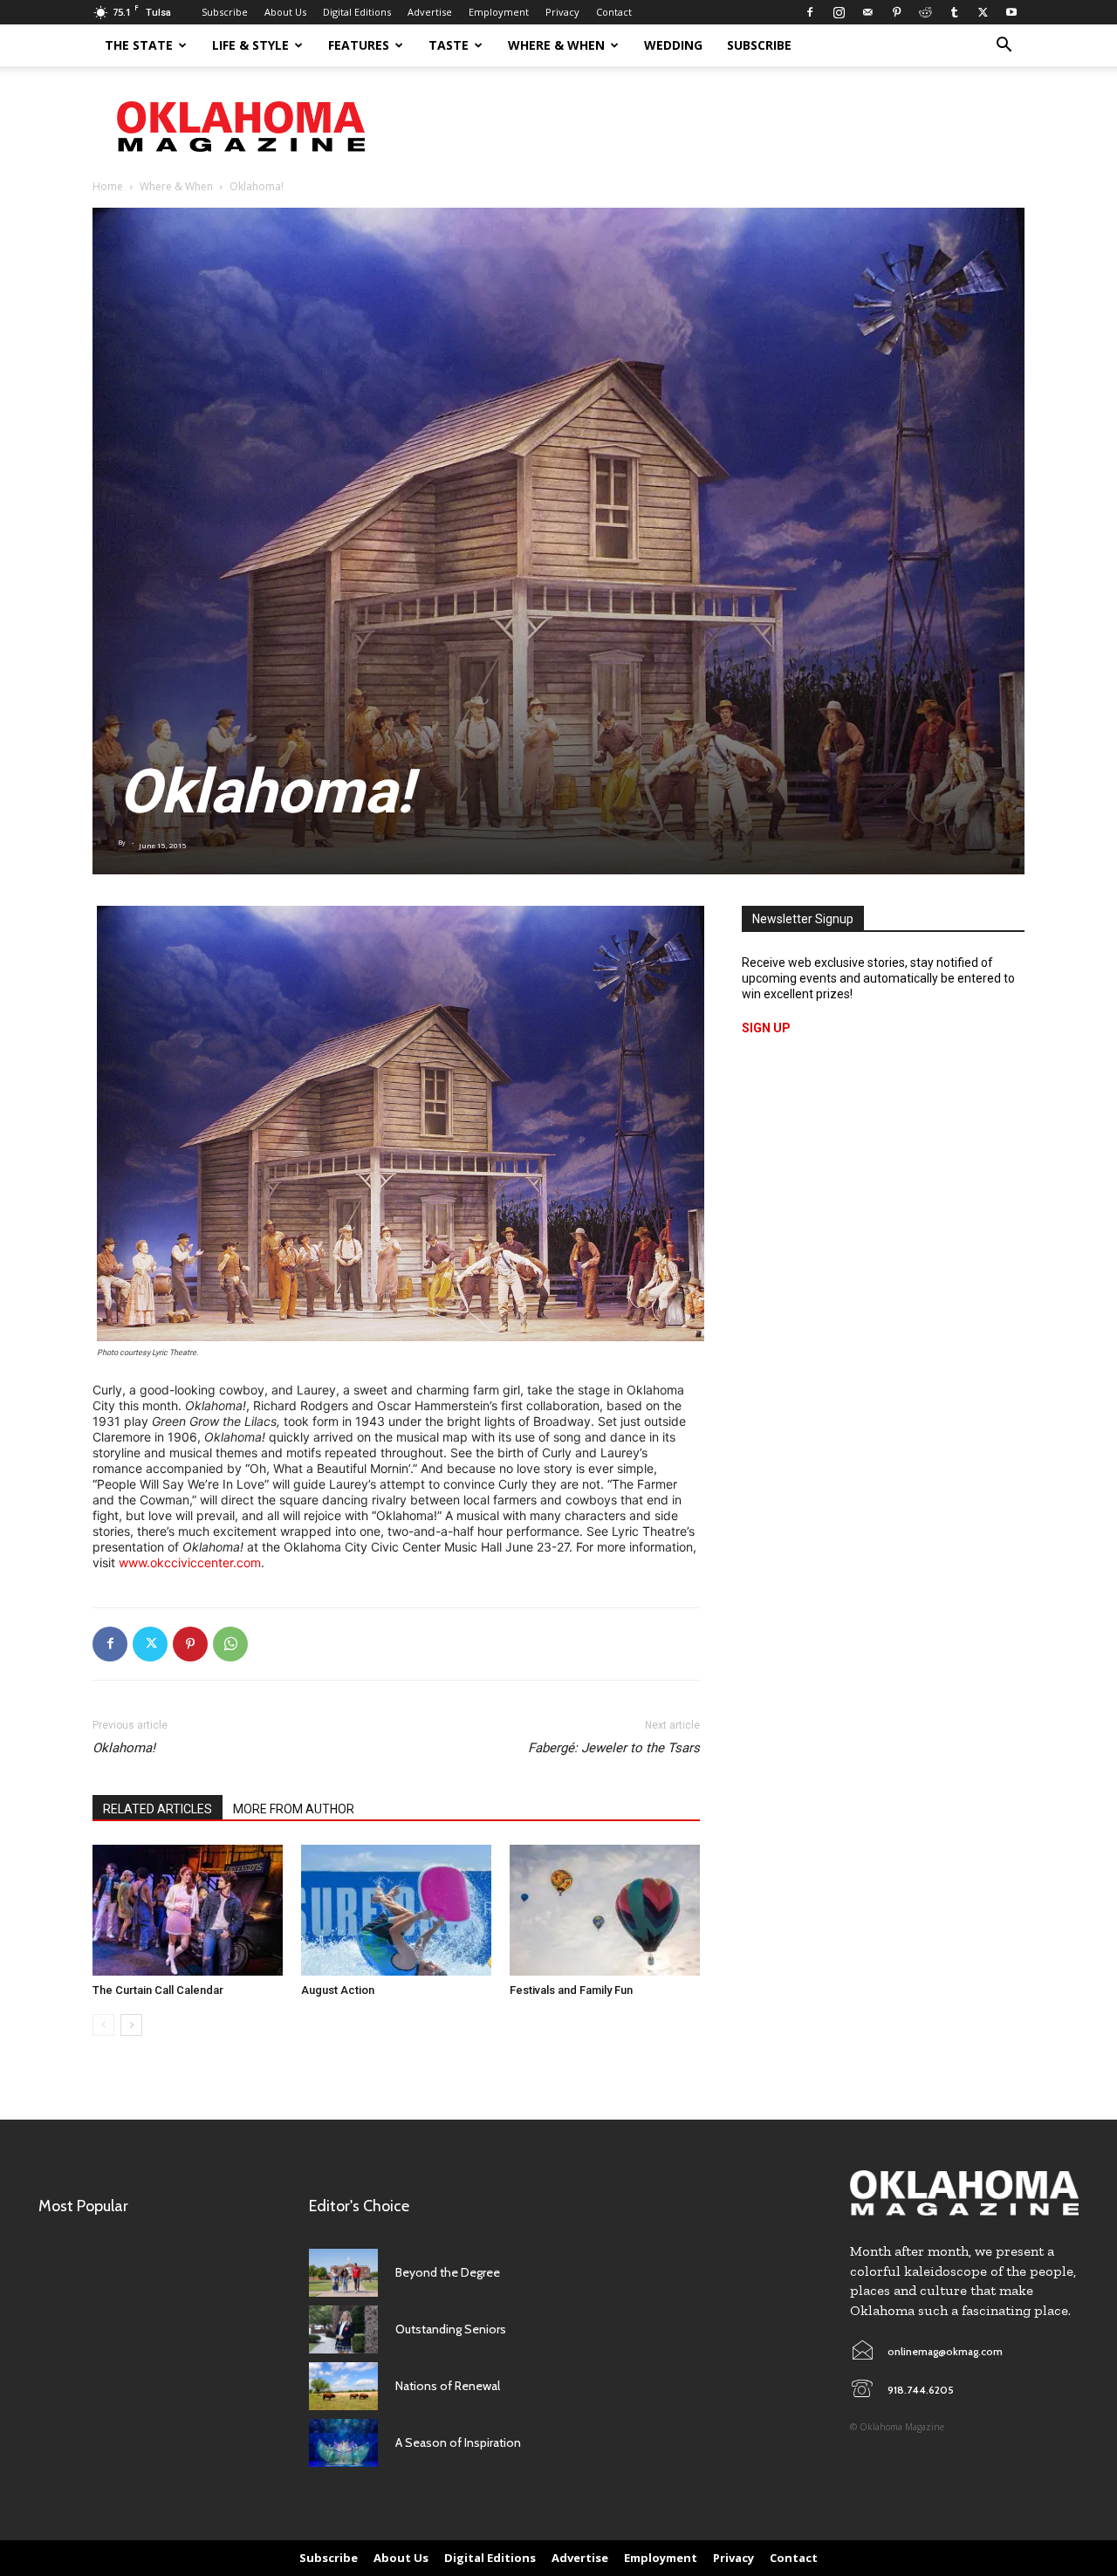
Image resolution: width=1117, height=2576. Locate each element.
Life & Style (250, 45)
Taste (449, 45)
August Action (338, 1990)
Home (108, 186)
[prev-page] (103, 2025)
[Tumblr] (954, 12)
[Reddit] (925, 12)
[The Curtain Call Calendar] (188, 1910)
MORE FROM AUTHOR (294, 1809)
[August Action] (396, 1910)
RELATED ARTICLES (158, 1809)
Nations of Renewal (448, 2386)
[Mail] (867, 12)
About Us (285, 12)
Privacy (562, 12)
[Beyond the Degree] (343, 2273)
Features (359, 45)
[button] (1004, 47)
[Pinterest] (896, 12)
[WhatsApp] (230, 1644)
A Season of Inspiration (458, 2442)
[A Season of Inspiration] (343, 2443)
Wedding (673, 45)
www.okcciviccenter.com (190, 1562)
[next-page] (131, 2025)
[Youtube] (1011, 12)
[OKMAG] (964, 2193)
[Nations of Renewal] (343, 2386)
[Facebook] (810, 12)
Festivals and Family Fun (571, 1990)
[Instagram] (839, 12)
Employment (499, 12)
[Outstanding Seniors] (343, 2329)
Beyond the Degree (448, 2272)
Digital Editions (357, 12)
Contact (614, 12)
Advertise (430, 12)
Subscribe (225, 12)
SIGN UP (766, 1028)
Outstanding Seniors (451, 2329)
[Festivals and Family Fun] (605, 1910)
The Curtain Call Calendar (158, 1990)
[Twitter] (983, 12)
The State (139, 45)
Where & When (556, 45)
